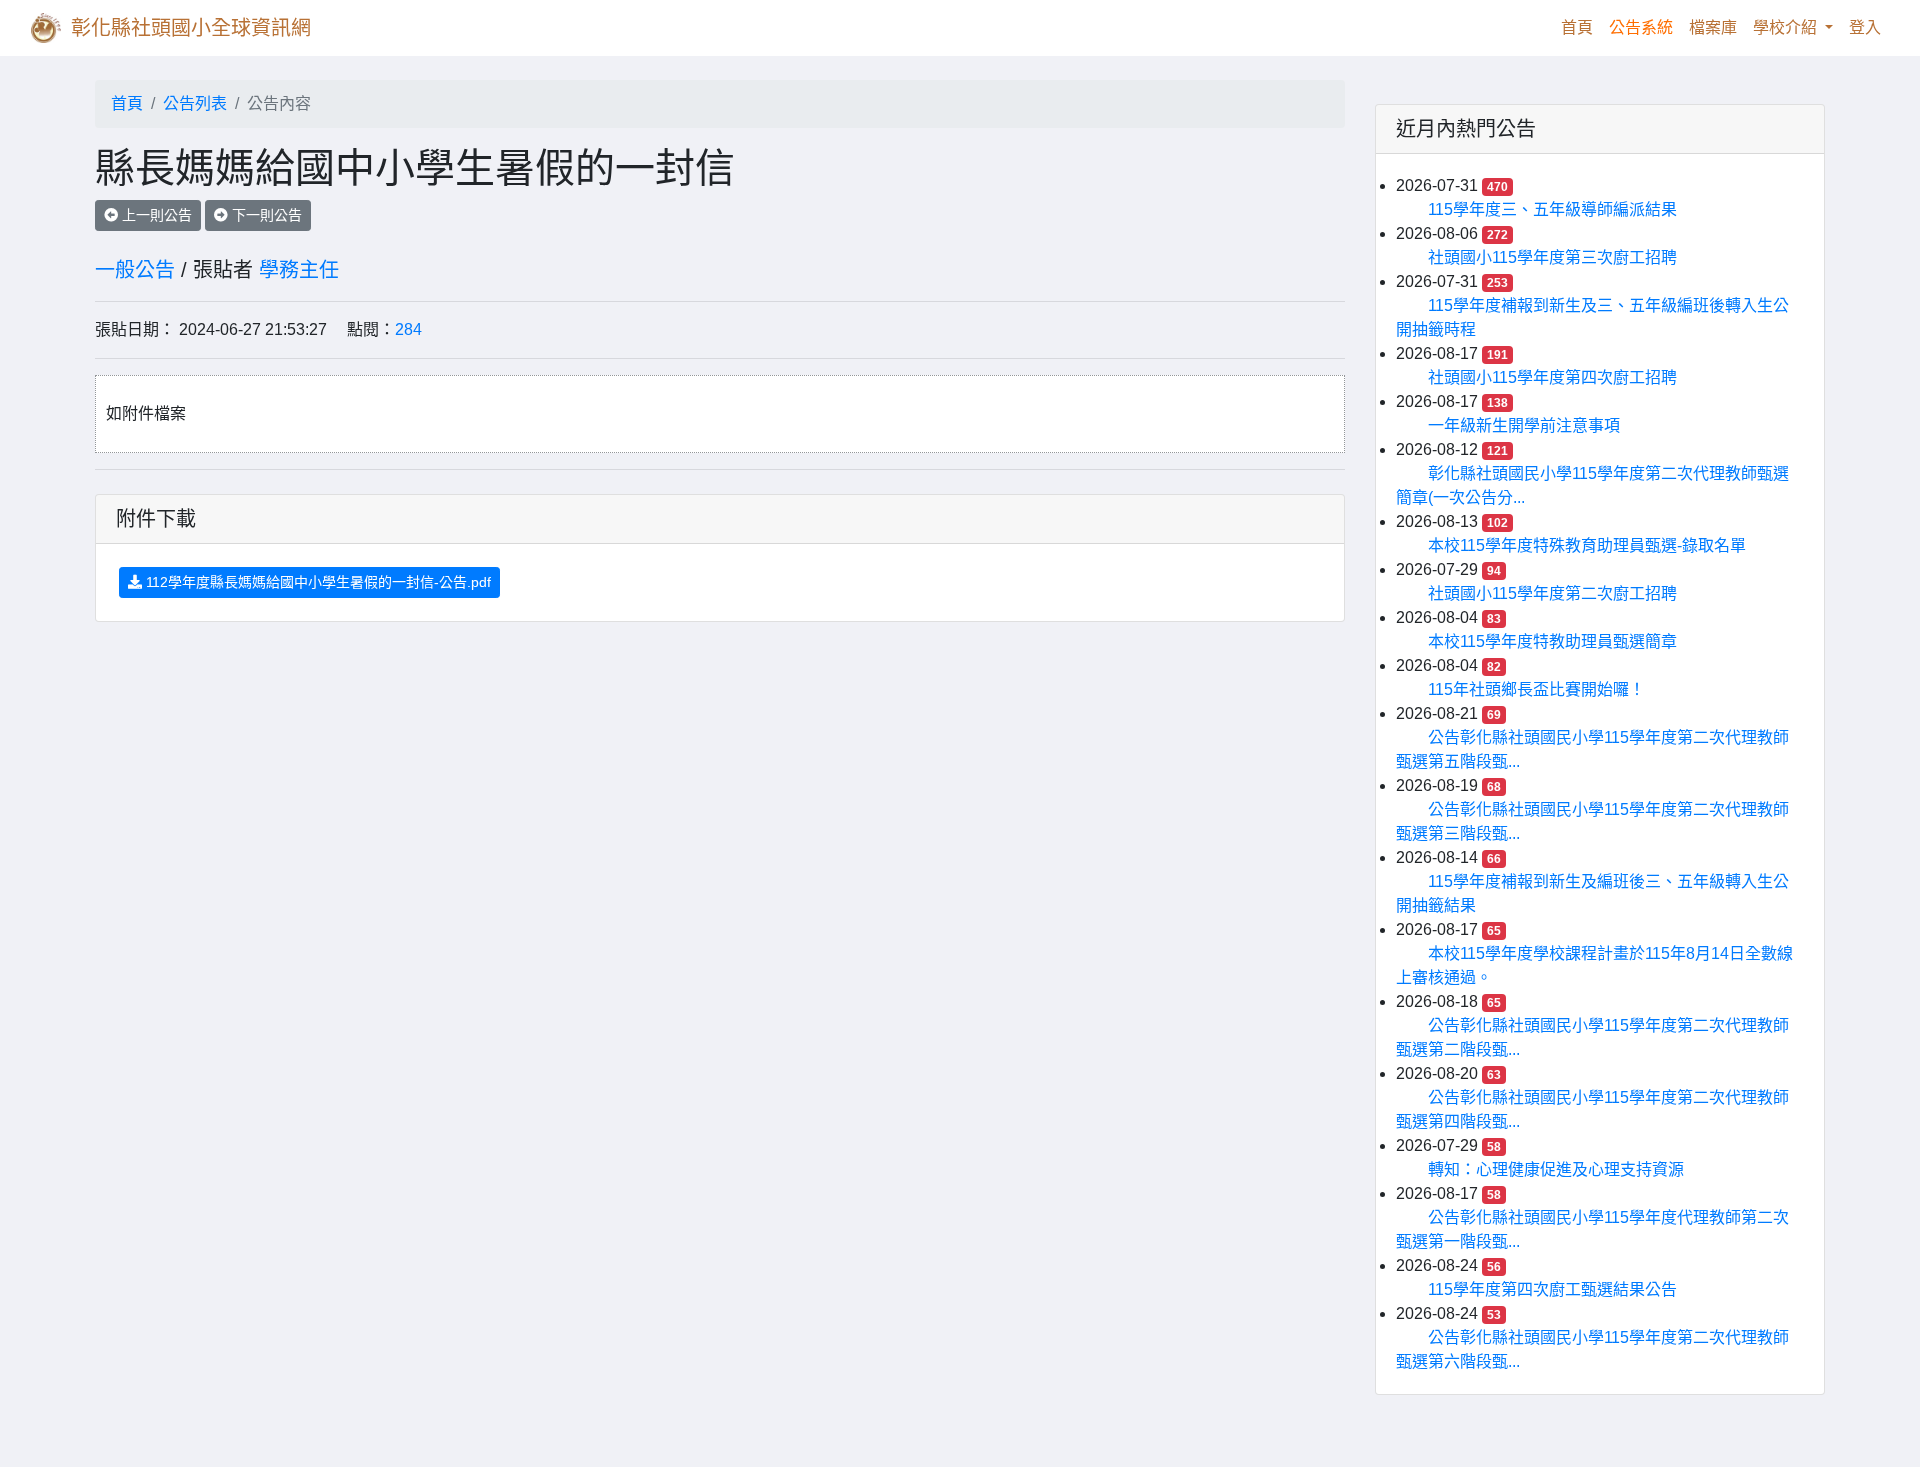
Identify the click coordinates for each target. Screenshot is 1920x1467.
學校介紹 (1787, 27)
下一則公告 (265, 215)
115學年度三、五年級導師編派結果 (1552, 209)
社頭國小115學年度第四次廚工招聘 (1552, 377)
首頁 (1581, 27)
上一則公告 (155, 215)
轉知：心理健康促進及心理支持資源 (1556, 1169)
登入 (1865, 27)
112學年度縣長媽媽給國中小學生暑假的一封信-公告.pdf (316, 582)
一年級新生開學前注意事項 (1524, 425)
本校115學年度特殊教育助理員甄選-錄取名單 (1587, 545)
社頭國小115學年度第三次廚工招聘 (1552, 257)
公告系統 (1641, 27)
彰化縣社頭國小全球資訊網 (191, 28)
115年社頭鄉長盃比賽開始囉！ (1536, 689)
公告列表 (195, 103)
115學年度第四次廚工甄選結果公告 (1552, 1289)
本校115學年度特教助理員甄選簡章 (1552, 641)
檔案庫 (1713, 27)
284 (408, 329)
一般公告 (135, 270)
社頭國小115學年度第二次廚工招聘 (1552, 593)
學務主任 (299, 270)
